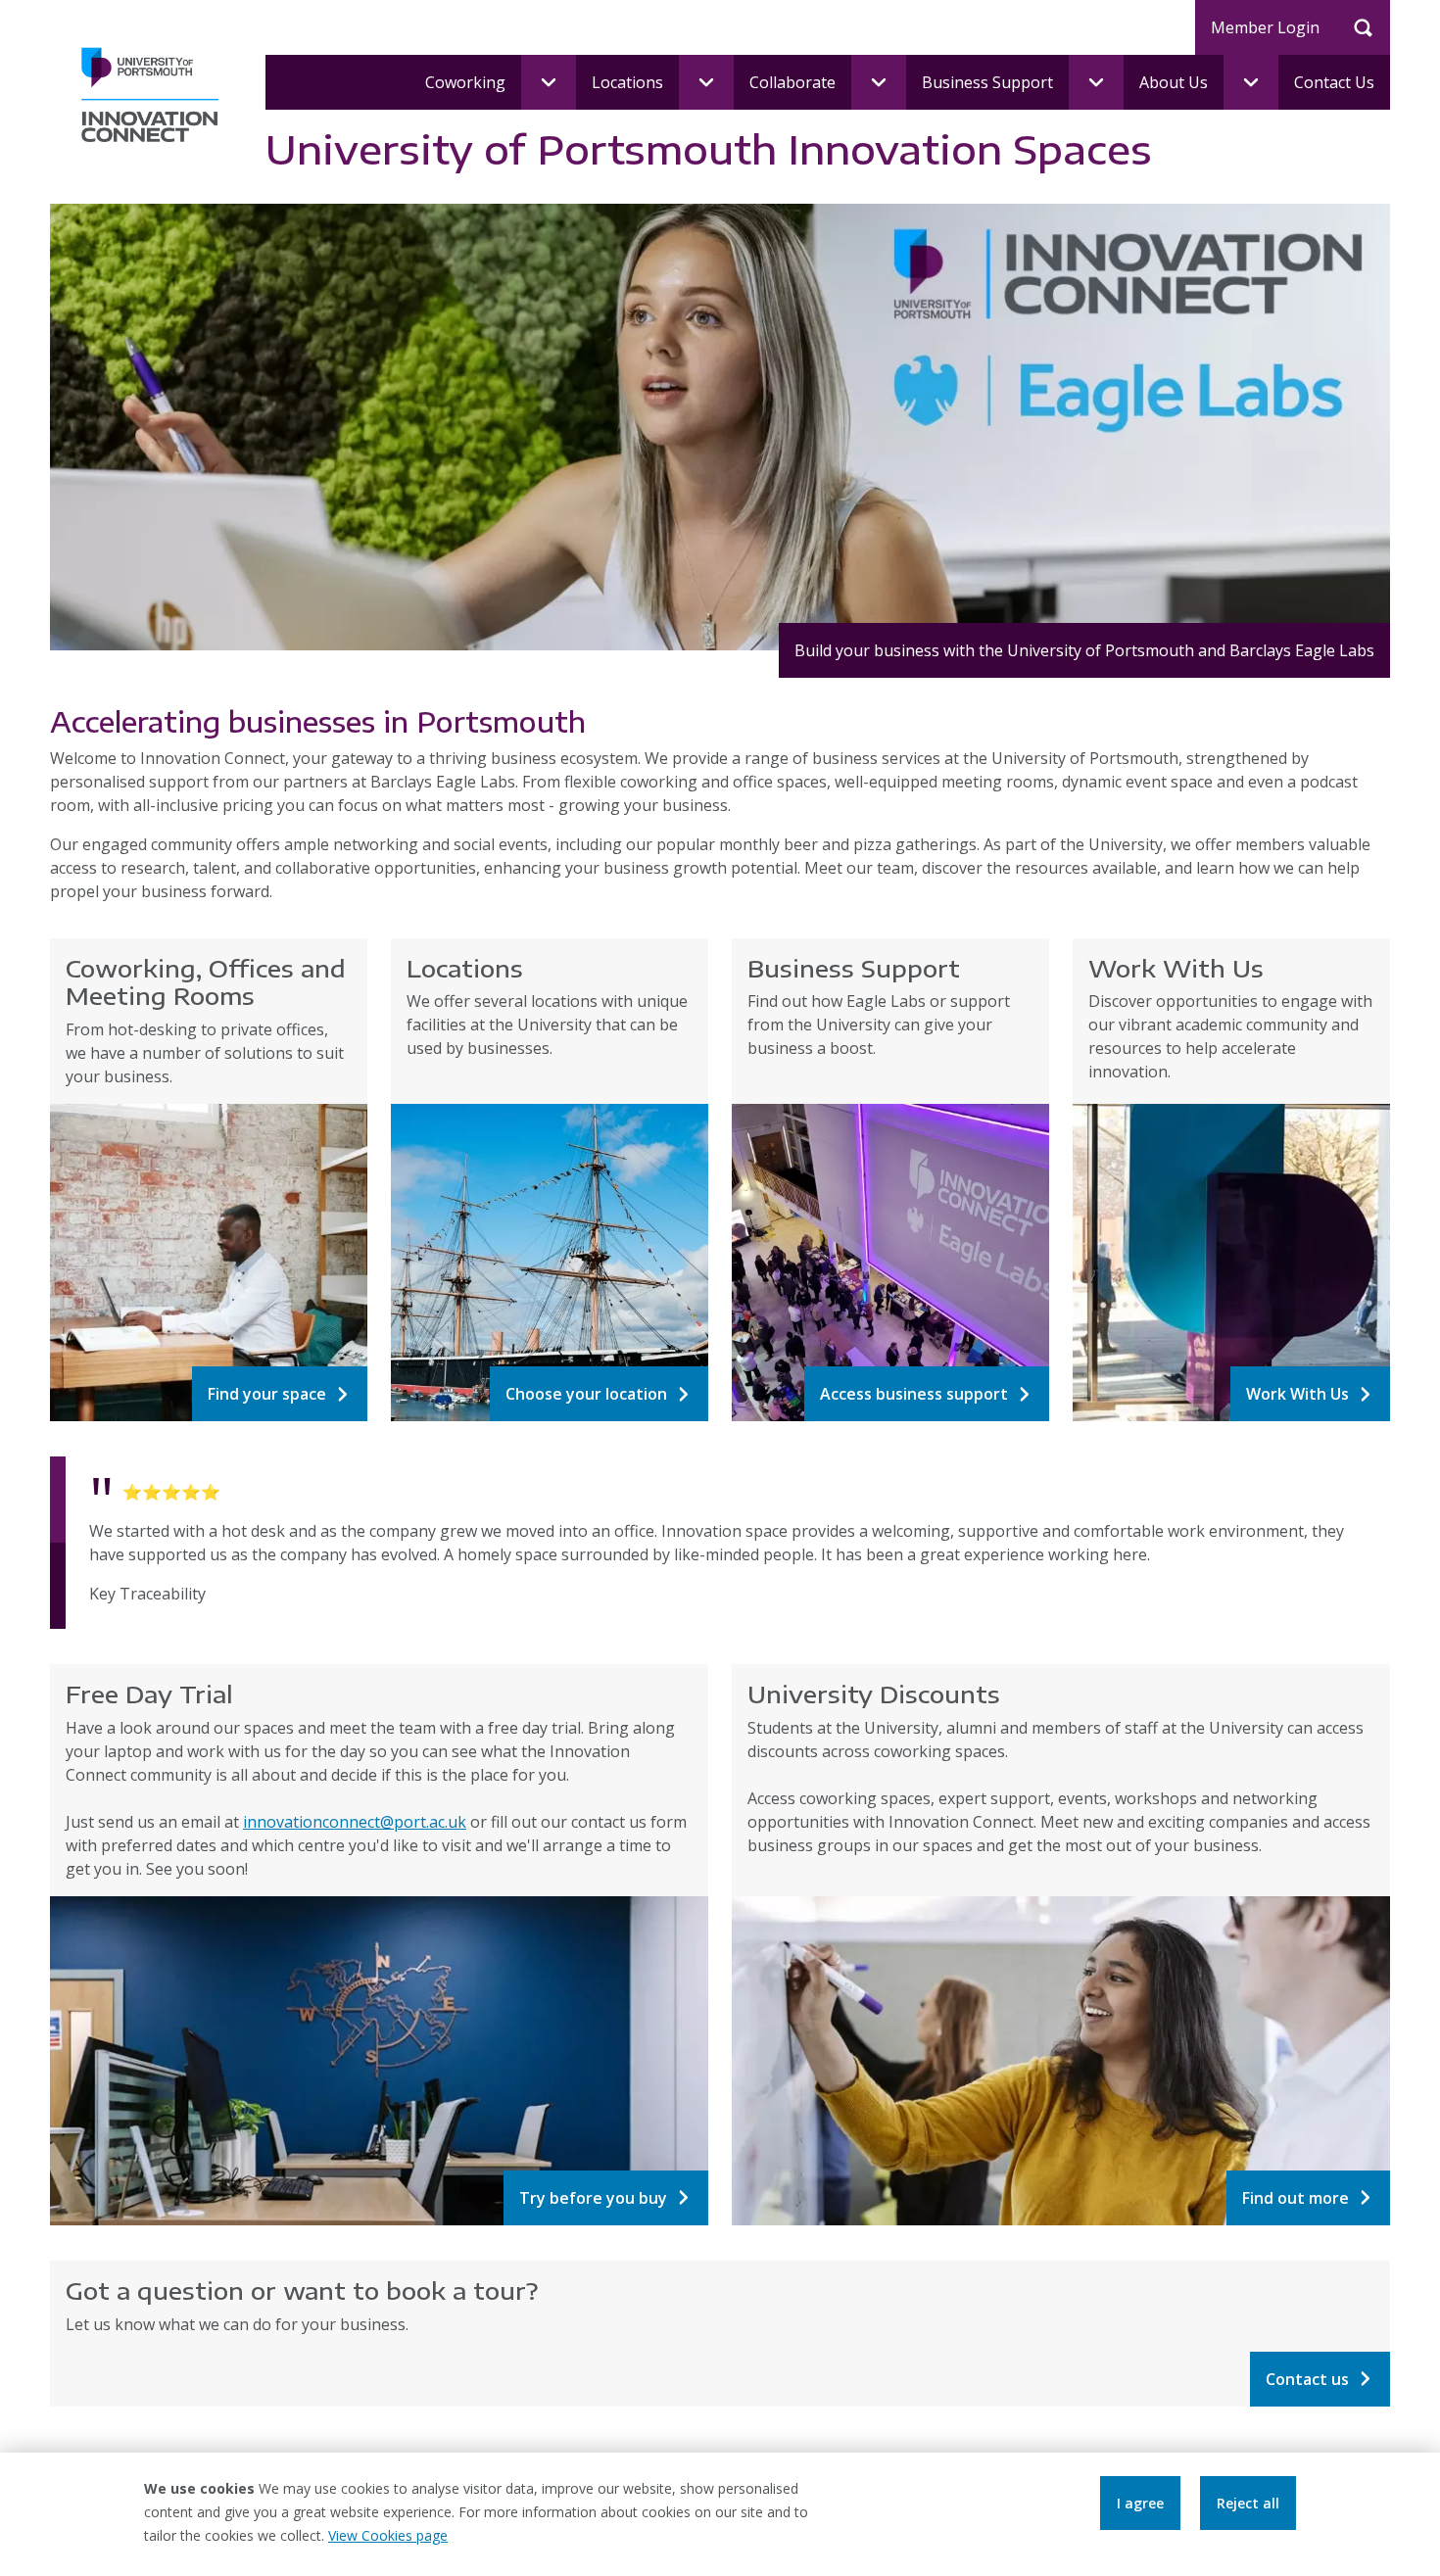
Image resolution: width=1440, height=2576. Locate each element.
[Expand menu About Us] (1251, 82)
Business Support (987, 82)
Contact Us (1334, 82)
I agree (1140, 2503)
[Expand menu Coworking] (549, 82)
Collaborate (792, 82)
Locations (627, 82)
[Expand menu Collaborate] (879, 82)
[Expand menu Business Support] (1096, 82)
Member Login (1265, 27)
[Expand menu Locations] (706, 82)
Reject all (1248, 2503)
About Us (1174, 82)
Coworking (465, 82)
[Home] (150, 93)
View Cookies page (388, 2535)
